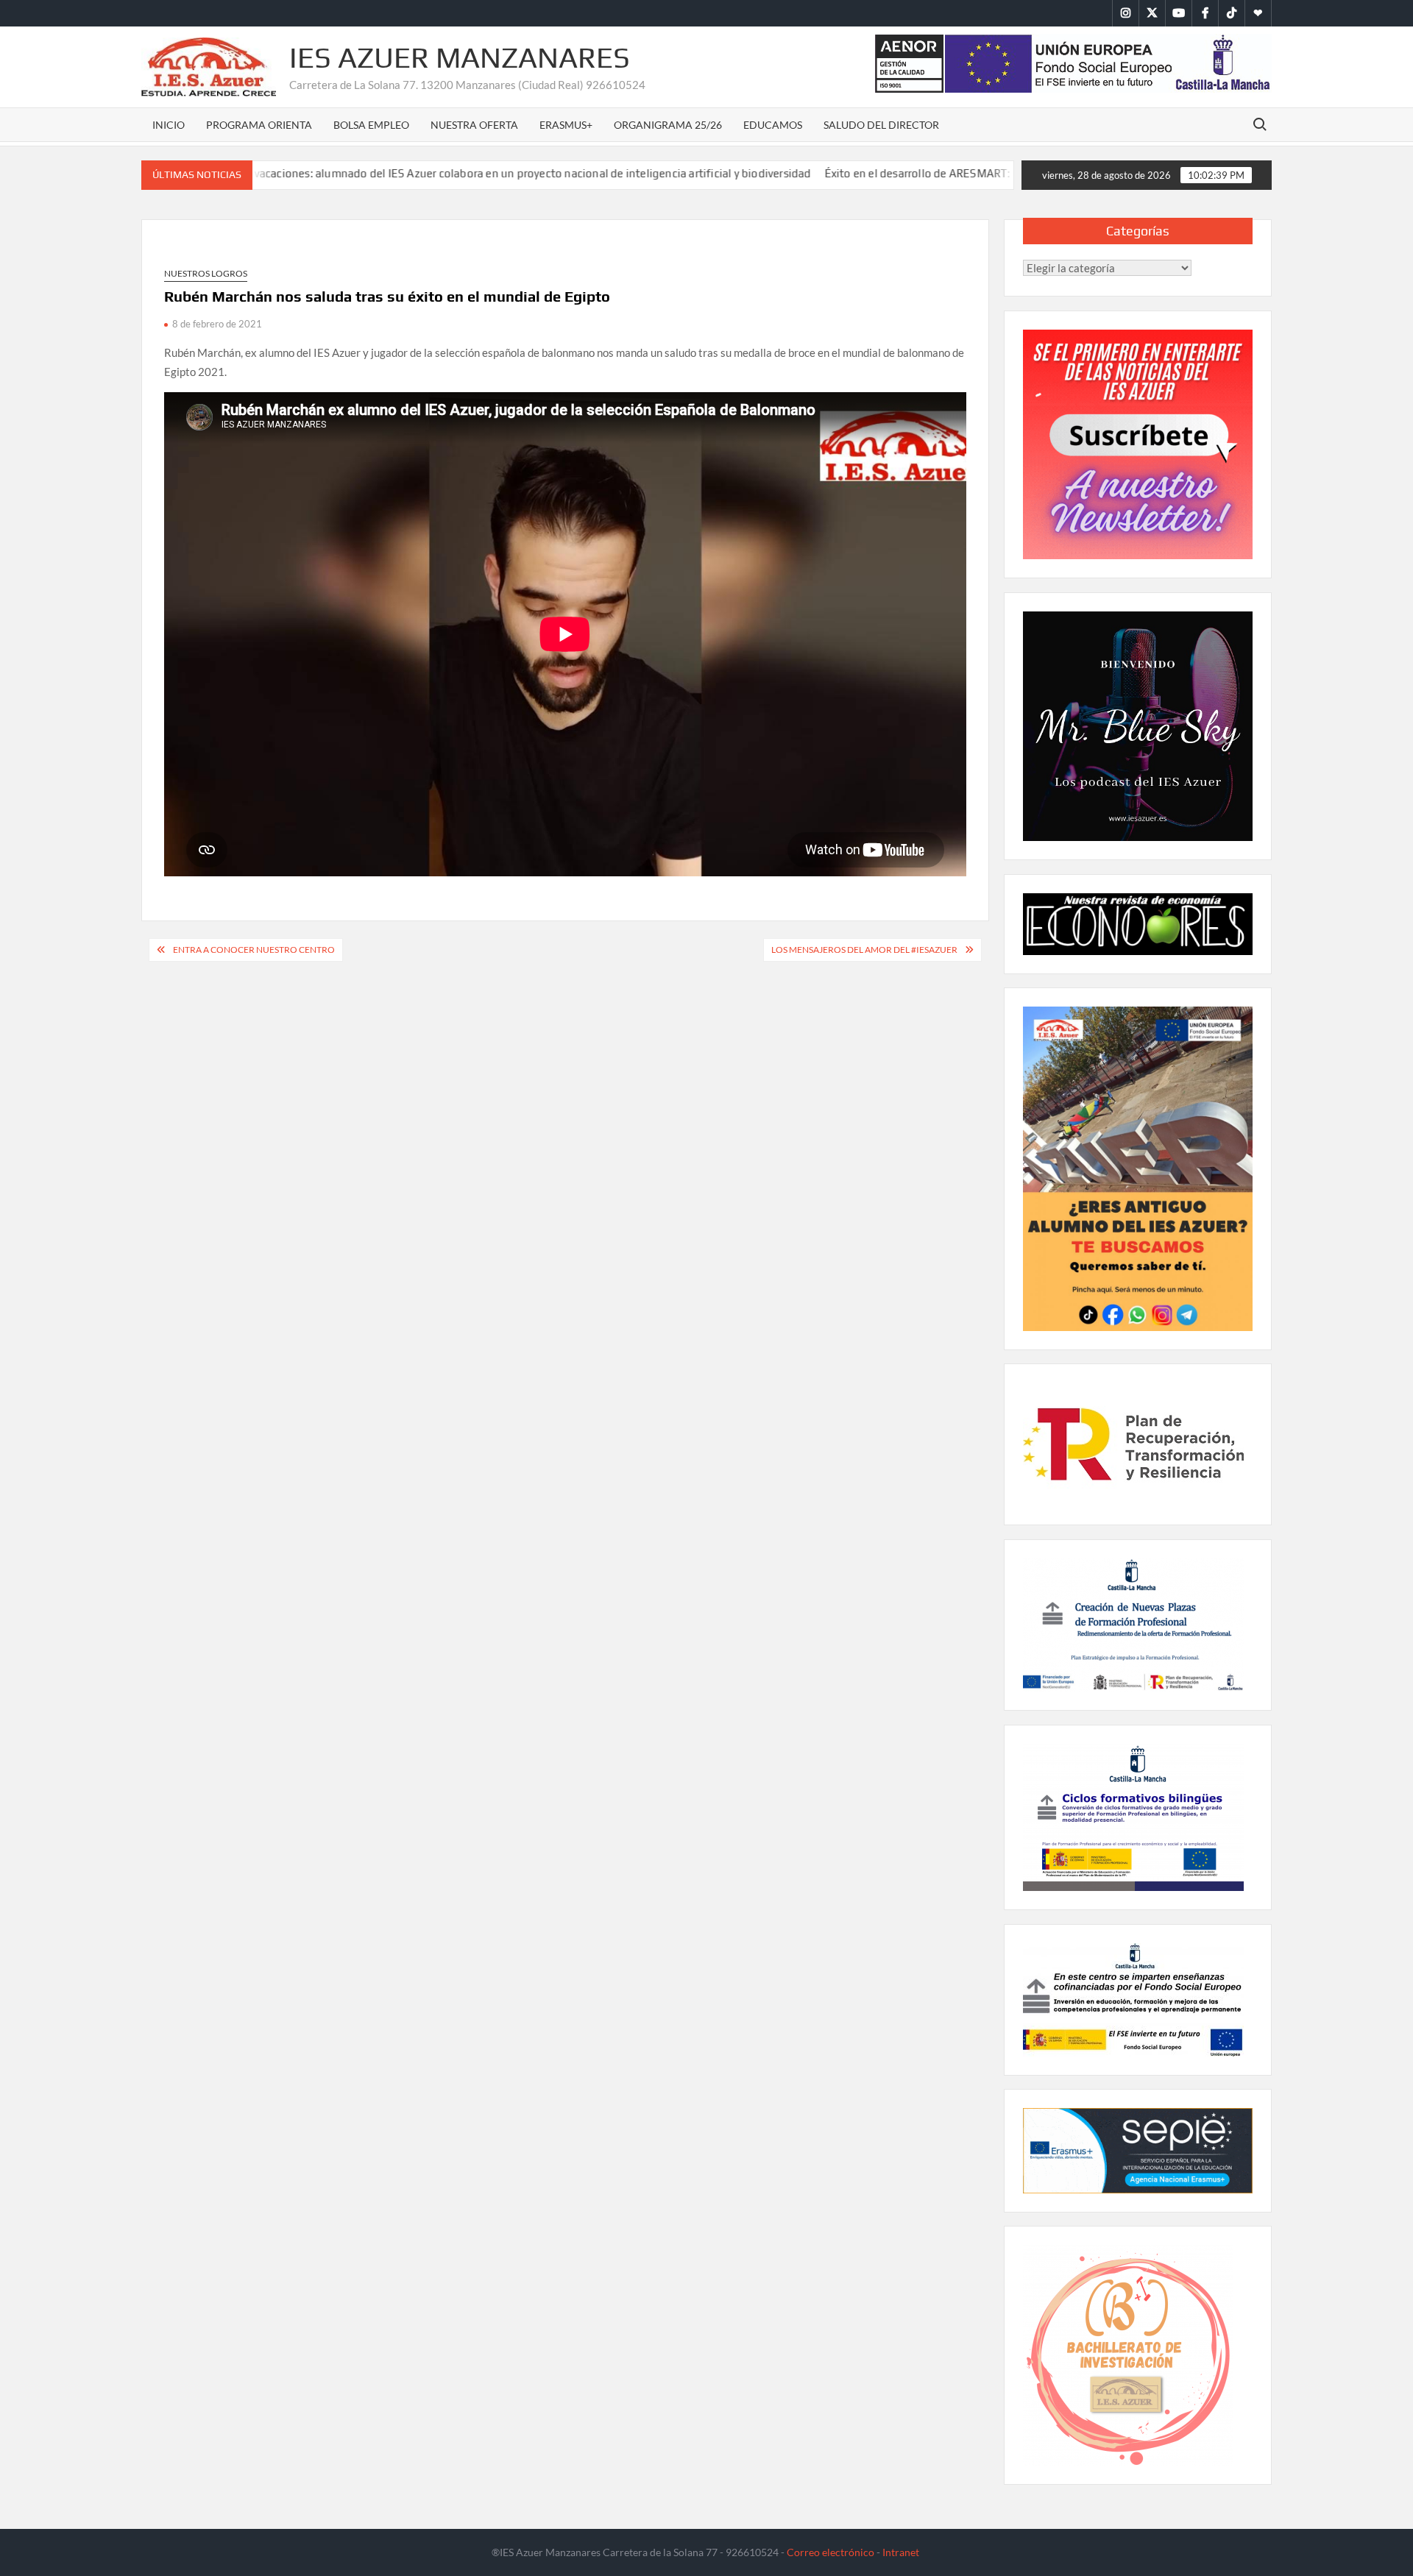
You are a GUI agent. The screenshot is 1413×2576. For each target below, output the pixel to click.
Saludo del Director (881, 125)
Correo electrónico (831, 2552)
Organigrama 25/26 (668, 125)
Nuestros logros (206, 273)
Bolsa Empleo (371, 125)
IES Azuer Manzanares (460, 57)
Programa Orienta (259, 125)
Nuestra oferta (474, 125)
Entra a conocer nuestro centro (254, 950)
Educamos (773, 125)
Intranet (901, 2552)
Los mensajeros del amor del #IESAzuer (864, 950)
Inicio (169, 125)
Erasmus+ (566, 125)
